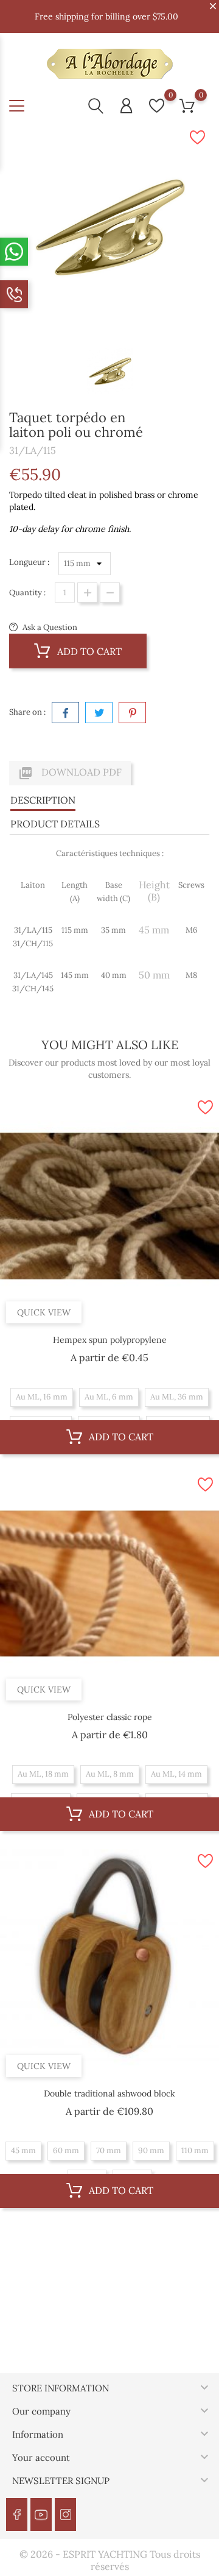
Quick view (44, 1312)
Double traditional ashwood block (109, 2093)
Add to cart (88, 651)
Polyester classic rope (110, 1717)
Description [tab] (43, 800)
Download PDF (70, 773)
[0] (157, 106)
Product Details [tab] (55, 824)
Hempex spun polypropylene (110, 1340)
